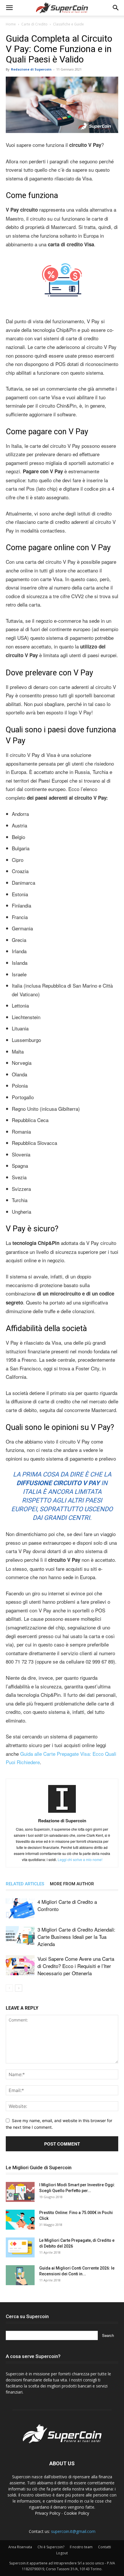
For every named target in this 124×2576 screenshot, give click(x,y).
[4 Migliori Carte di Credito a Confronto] (20, 1908)
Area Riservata (20, 2547)
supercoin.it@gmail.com (73, 2531)
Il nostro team (81, 2547)
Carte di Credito (34, 24)
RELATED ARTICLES (25, 1884)
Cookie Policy (77, 2513)
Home (11, 24)
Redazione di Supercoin (31, 69)
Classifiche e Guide (68, 24)
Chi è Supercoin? (51, 2547)
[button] (9, 8)
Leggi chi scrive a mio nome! (80, 1859)
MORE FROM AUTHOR (72, 1884)
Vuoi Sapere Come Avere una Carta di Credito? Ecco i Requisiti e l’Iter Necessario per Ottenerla (76, 1966)
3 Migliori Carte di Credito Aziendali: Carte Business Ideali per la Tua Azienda (76, 1937)
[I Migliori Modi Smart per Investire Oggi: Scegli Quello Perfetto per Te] (20, 2192)
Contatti (105, 2547)
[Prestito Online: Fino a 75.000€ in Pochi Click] (20, 2220)
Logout (62, 2553)
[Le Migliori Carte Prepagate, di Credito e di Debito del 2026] (20, 2247)
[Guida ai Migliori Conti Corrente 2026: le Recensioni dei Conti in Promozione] (20, 2275)
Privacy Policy (48, 2513)
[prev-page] (9, 1988)
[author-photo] (62, 1813)
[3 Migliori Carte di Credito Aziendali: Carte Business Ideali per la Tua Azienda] (20, 1936)
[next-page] (19, 1988)
